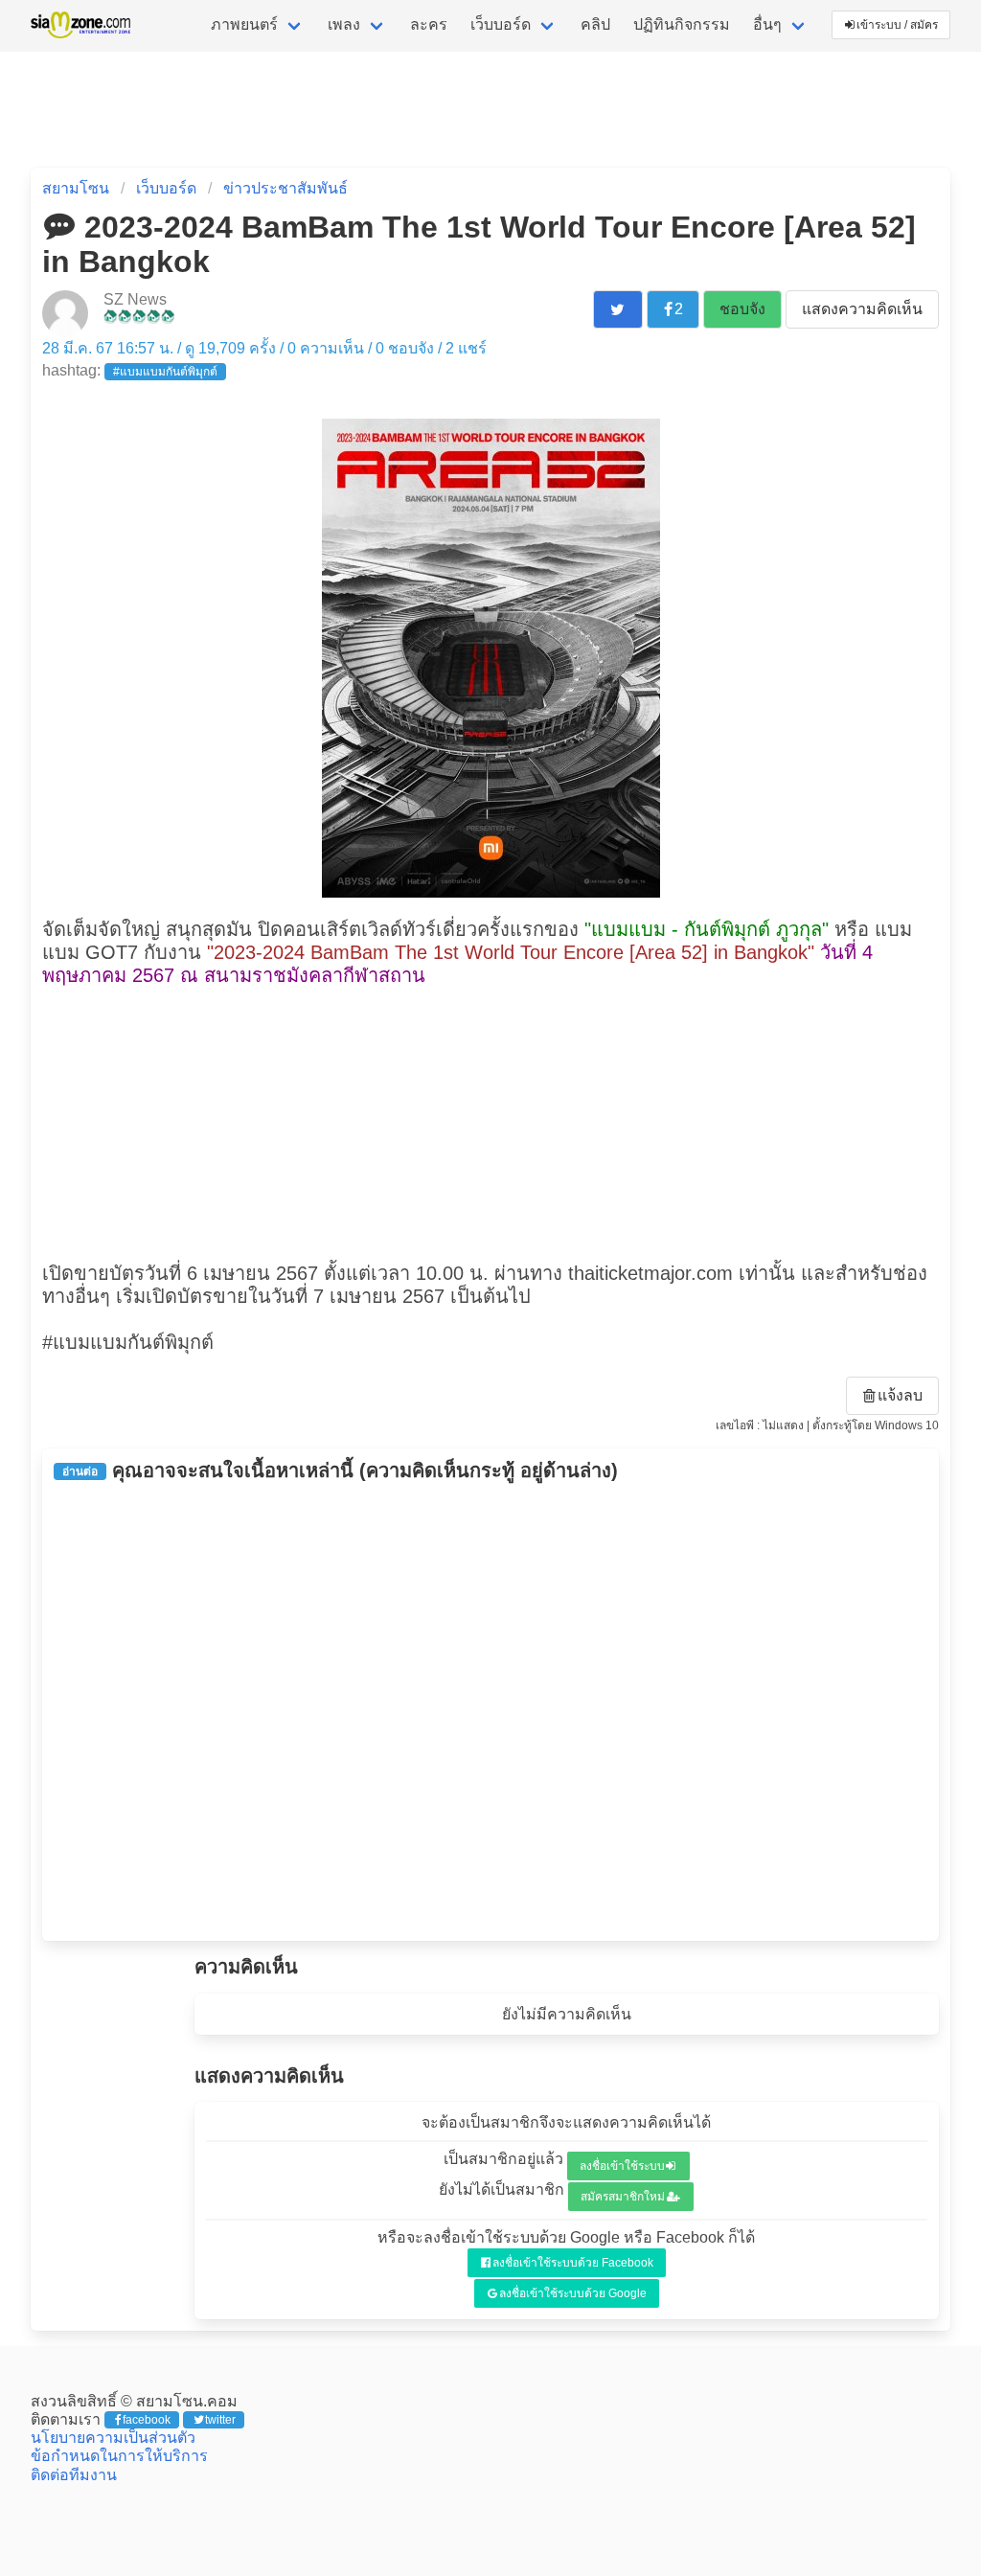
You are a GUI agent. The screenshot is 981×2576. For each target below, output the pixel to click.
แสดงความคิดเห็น (862, 309)
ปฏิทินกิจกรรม (682, 24)
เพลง (344, 24)
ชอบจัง (742, 309)
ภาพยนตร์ (244, 24)
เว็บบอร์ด (501, 24)
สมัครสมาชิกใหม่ (623, 2197)
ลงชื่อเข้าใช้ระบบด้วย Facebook (573, 2263)
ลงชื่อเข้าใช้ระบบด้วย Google (573, 2293)
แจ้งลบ (900, 1395)
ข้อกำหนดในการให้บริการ (119, 2456)
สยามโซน (76, 188)
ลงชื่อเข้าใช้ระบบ (622, 2166)
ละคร (429, 24)
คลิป (595, 24)
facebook (147, 2420)
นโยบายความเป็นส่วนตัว (113, 2438)
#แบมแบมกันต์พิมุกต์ (165, 372)
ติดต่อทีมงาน (74, 2475)
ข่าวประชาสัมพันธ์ (285, 188)
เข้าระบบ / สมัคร (897, 25)
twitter (220, 2420)
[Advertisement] (490, 1122)
